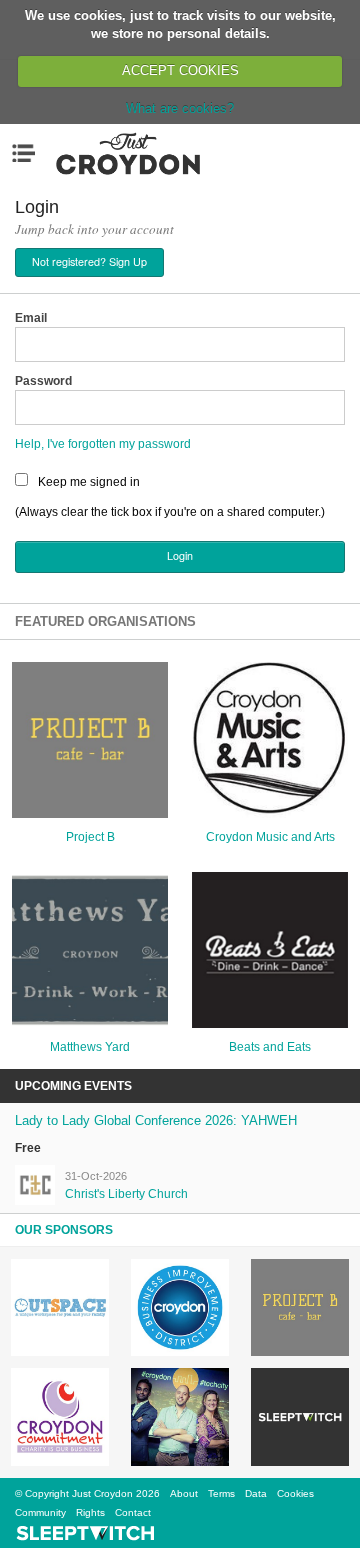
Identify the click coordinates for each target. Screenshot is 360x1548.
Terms (221, 1493)
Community (40, 1512)
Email (31, 318)
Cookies (295, 1493)
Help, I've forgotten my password (103, 444)
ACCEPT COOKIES (180, 70)
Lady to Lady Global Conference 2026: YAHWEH (156, 1120)
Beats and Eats (270, 1047)
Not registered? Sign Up (89, 261)
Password (43, 381)
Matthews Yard (90, 1047)
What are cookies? (180, 108)
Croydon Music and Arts (270, 837)
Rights (90, 1512)
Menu (28, 153)
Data (256, 1493)
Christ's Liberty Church (126, 1194)
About (184, 1493)
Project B (90, 837)
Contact (133, 1512)
